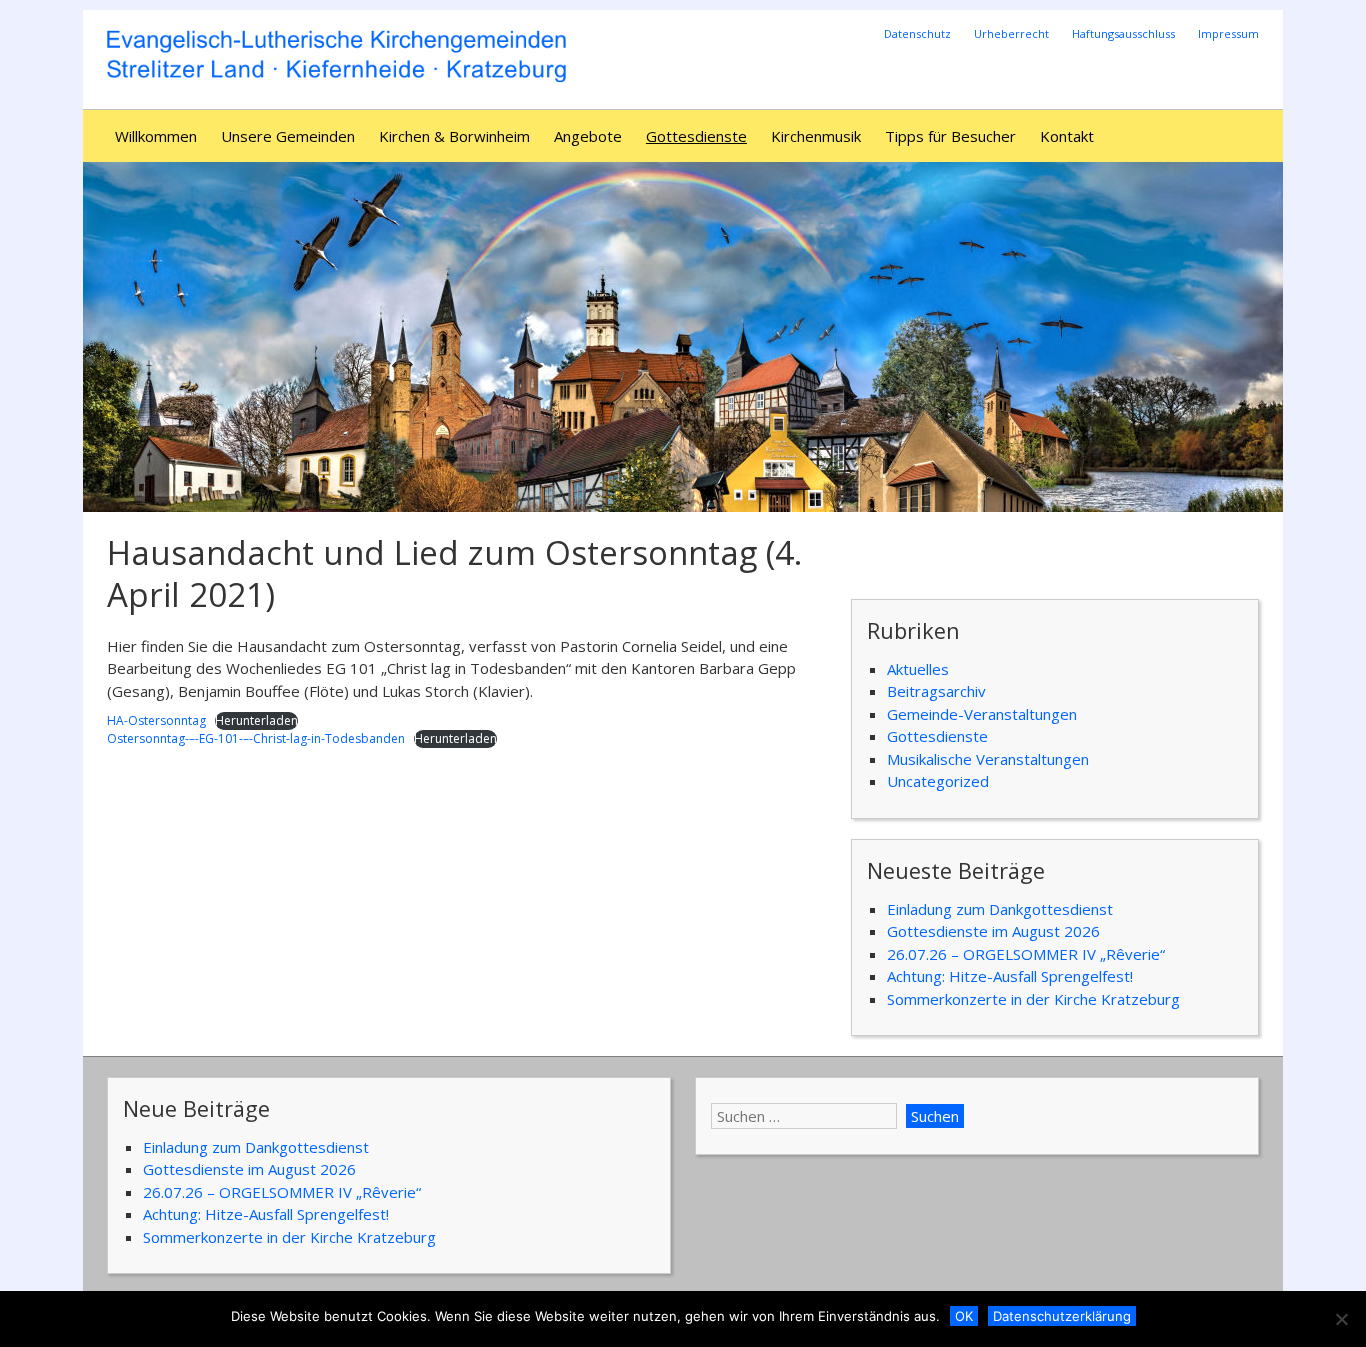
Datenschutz (917, 33)
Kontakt (1067, 136)
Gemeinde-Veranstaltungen (982, 714)
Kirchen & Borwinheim (454, 136)
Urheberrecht (1011, 33)
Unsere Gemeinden (288, 136)
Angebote (588, 136)
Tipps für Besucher (950, 136)
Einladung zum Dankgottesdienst (1000, 909)
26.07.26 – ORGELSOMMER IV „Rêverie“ (1026, 954)
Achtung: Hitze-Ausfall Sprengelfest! (1010, 976)
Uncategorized (938, 781)
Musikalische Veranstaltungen (988, 759)
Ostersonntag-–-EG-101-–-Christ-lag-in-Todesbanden (256, 738)
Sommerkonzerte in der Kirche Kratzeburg (1033, 999)
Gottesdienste (696, 136)
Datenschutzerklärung (1062, 1316)
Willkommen (156, 136)
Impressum (1228, 33)
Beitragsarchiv (936, 691)
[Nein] (1341, 1319)
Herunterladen (256, 720)
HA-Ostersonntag (156, 720)
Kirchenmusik (816, 136)
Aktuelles (918, 669)
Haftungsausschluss (1123, 33)
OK (964, 1316)
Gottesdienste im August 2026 (993, 931)
